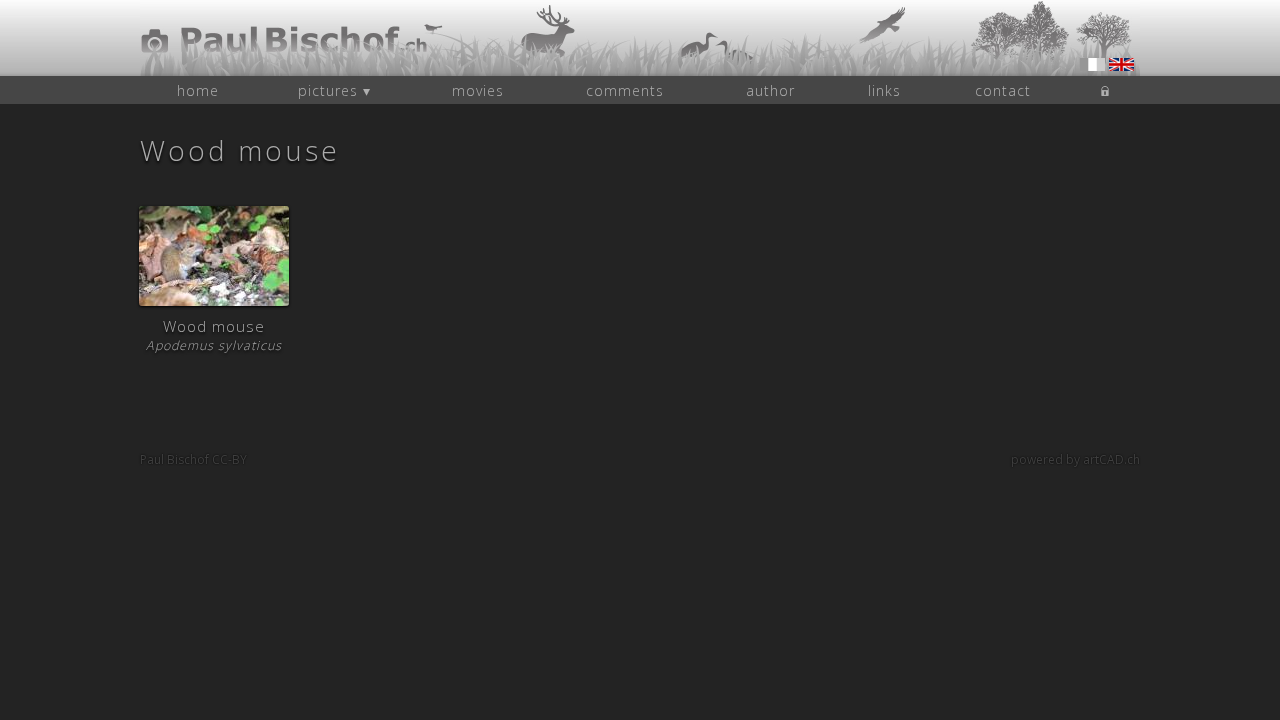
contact (1003, 90)
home (198, 90)
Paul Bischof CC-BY (193, 459)
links (884, 90)
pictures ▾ (334, 90)
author (770, 90)
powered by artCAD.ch (1075, 459)
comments (625, 90)
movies (478, 90)
